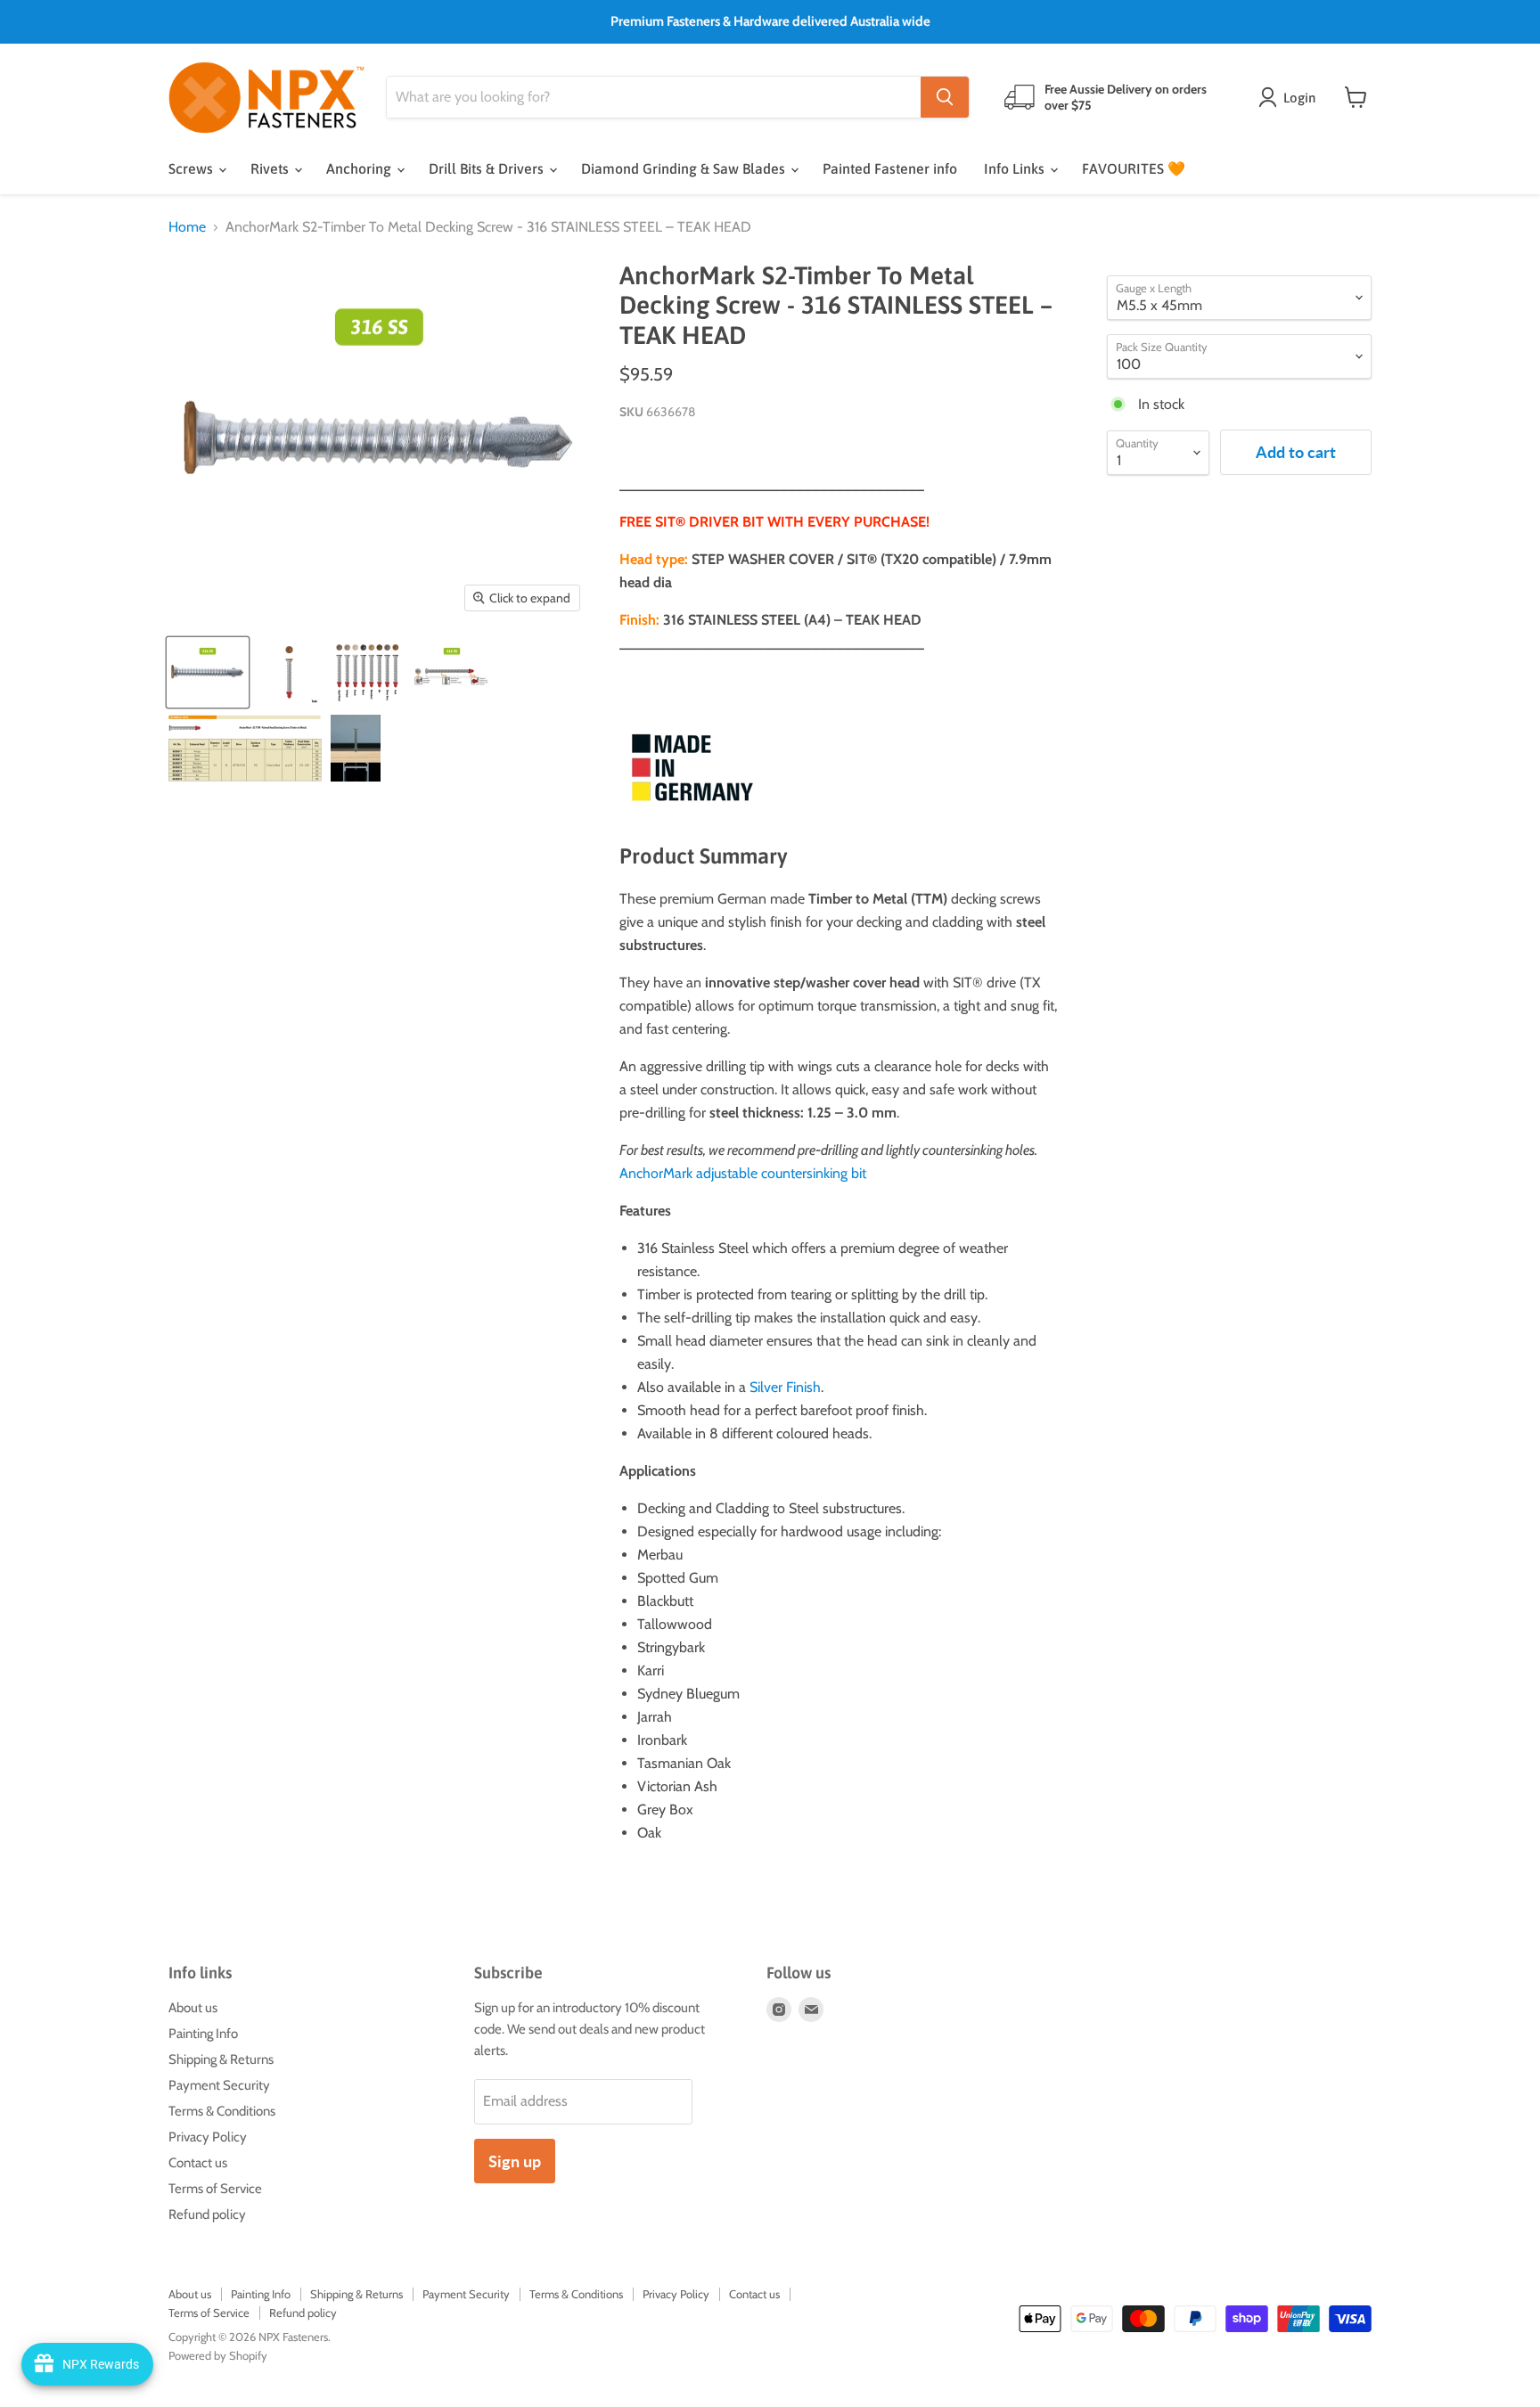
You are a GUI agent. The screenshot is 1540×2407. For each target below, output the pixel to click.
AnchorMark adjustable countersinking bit (743, 1173)
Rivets (271, 168)
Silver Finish (785, 1387)
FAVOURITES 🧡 (1134, 168)
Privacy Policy (208, 2137)
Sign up (515, 2161)
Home (187, 227)
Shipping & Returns (221, 2059)
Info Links (1016, 168)
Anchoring (360, 168)
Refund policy (207, 2215)
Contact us (198, 2163)
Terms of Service (215, 2189)
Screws (192, 168)
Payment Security (219, 2085)
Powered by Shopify (218, 2355)
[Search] (945, 97)
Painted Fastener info (890, 168)
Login (1299, 98)
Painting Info (203, 2034)
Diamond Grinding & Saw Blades (685, 168)
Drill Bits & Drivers (488, 168)
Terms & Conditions (222, 2111)
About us (193, 2008)
